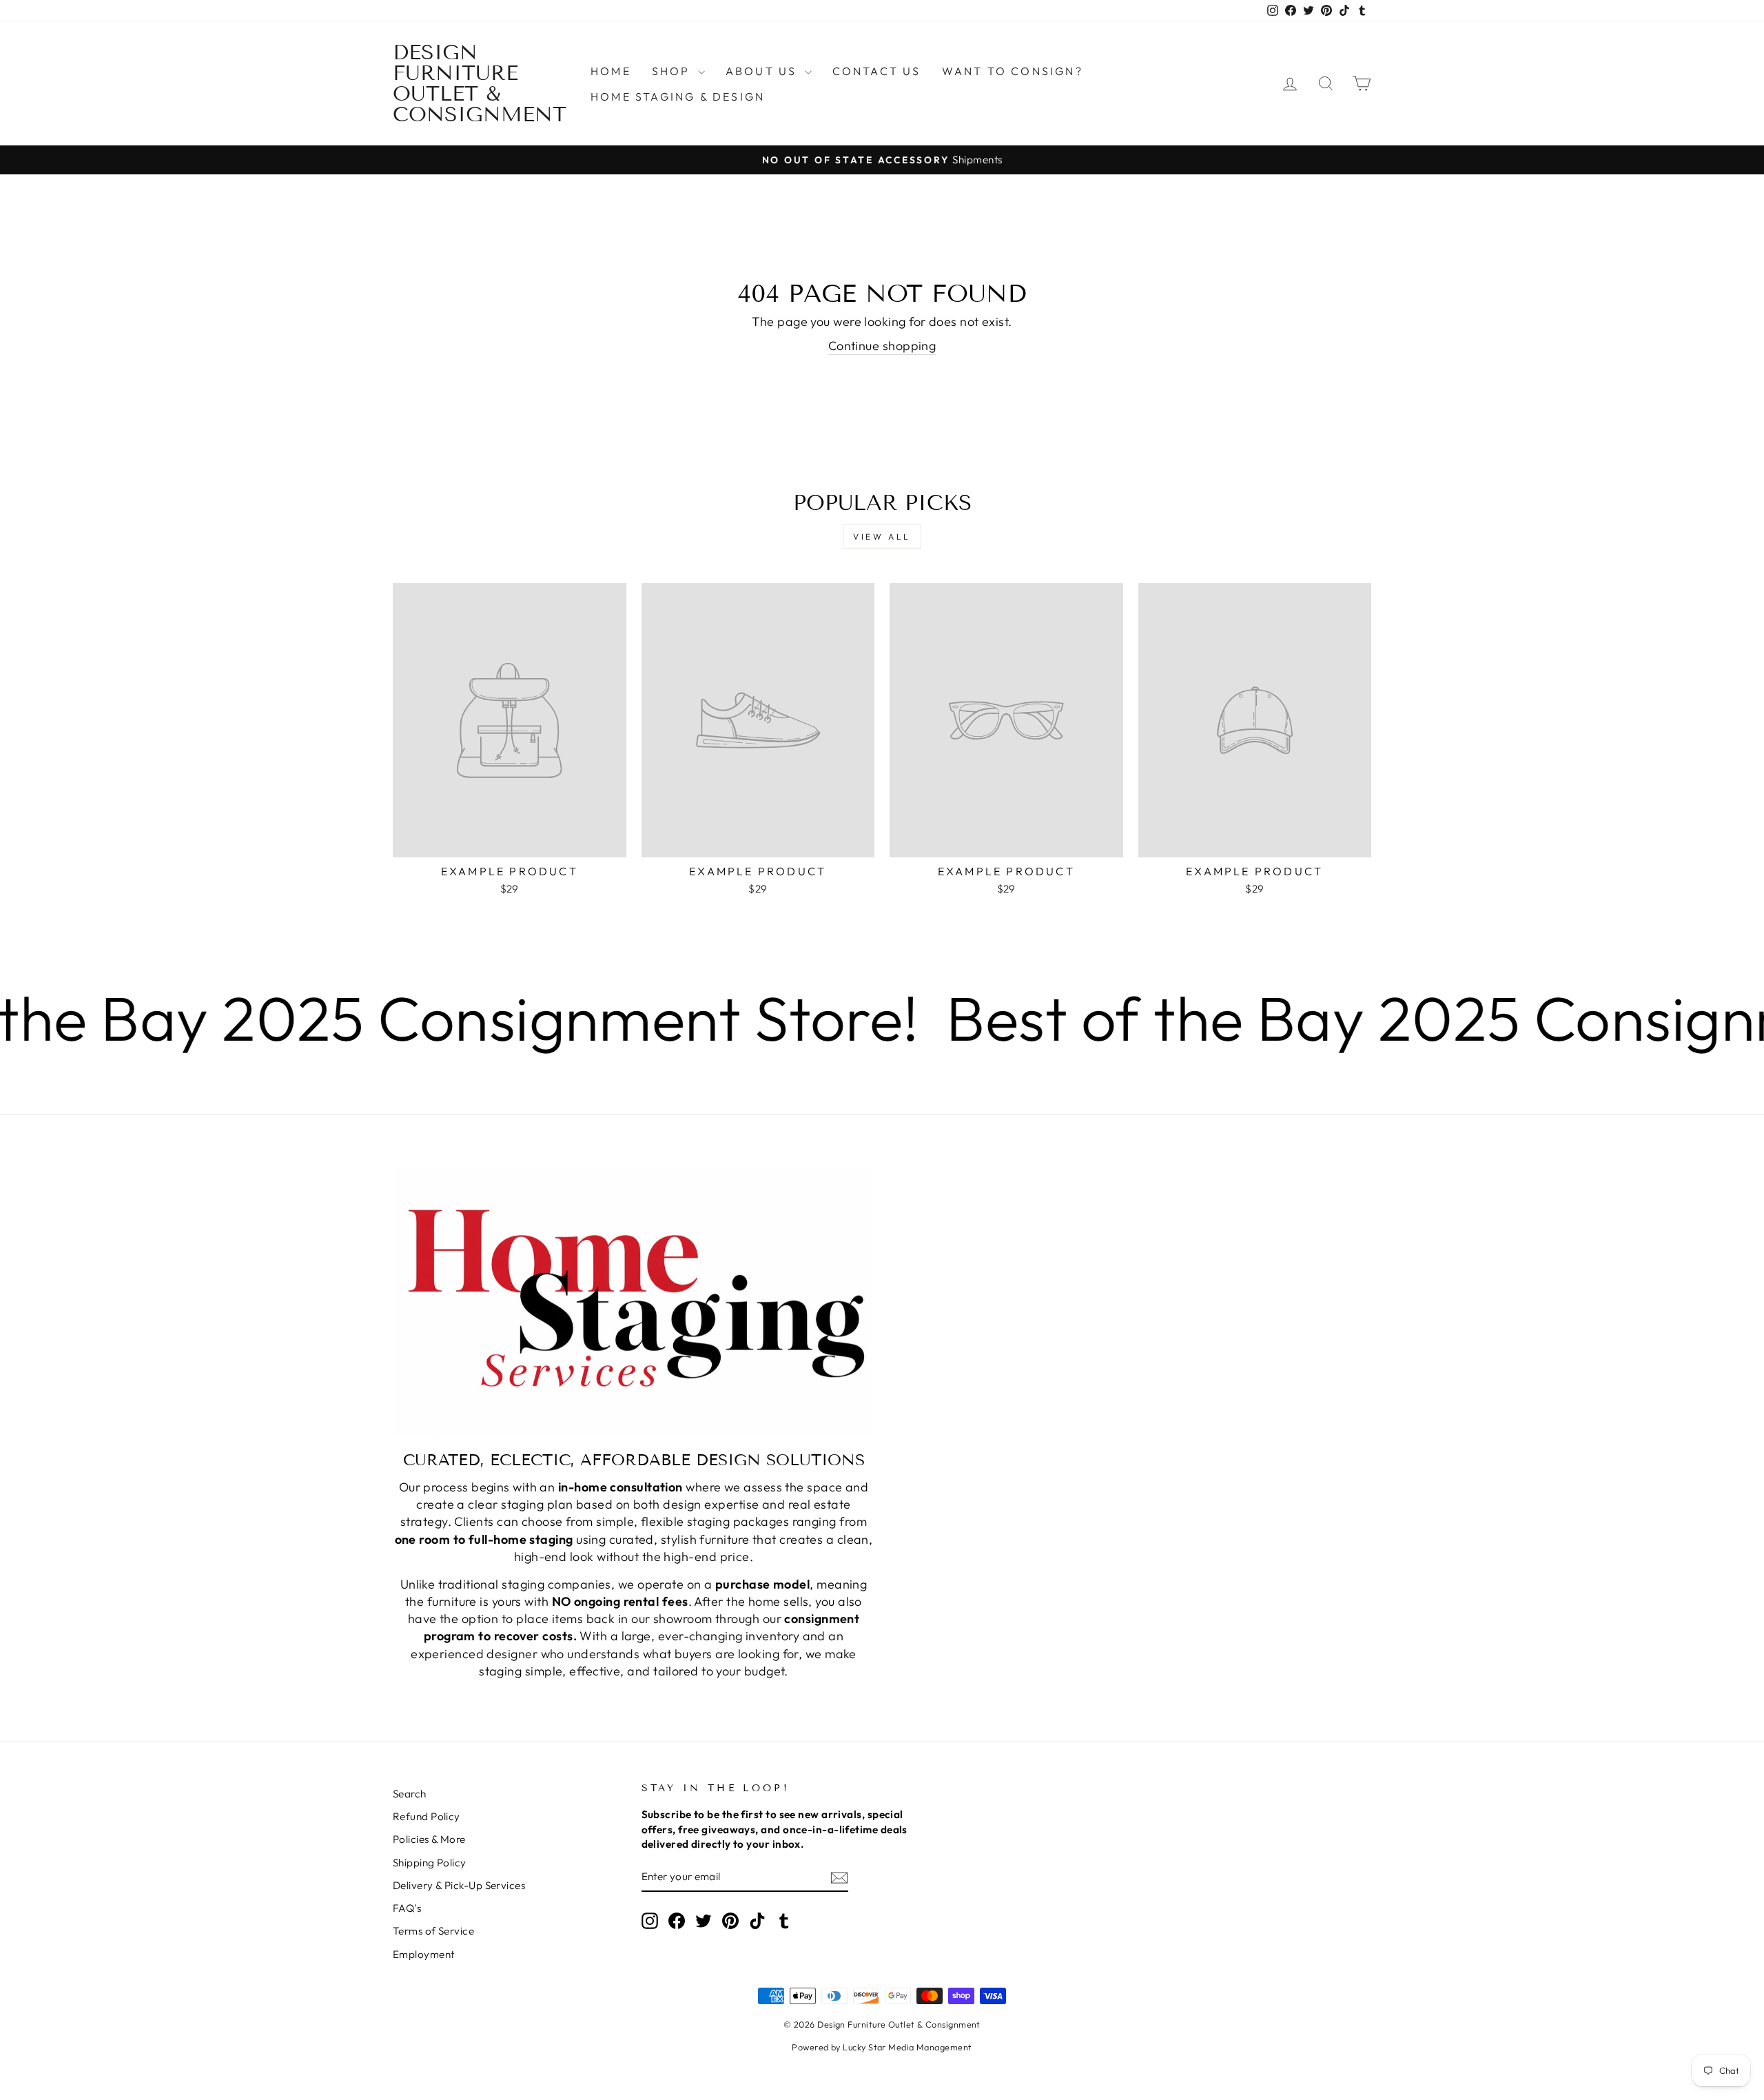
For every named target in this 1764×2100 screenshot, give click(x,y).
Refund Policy (427, 1816)
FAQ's (407, 1908)
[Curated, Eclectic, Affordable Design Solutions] (634, 1302)
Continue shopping (882, 346)
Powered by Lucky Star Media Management (882, 2047)
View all (882, 537)
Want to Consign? (1013, 71)
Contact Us (877, 71)
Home (611, 71)
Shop (673, 71)
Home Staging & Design (678, 96)
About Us (763, 71)
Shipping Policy (430, 1863)
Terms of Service (433, 1931)
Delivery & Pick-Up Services (459, 1885)
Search (410, 1794)
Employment (424, 1954)
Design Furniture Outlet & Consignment (480, 83)
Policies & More (429, 1839)
